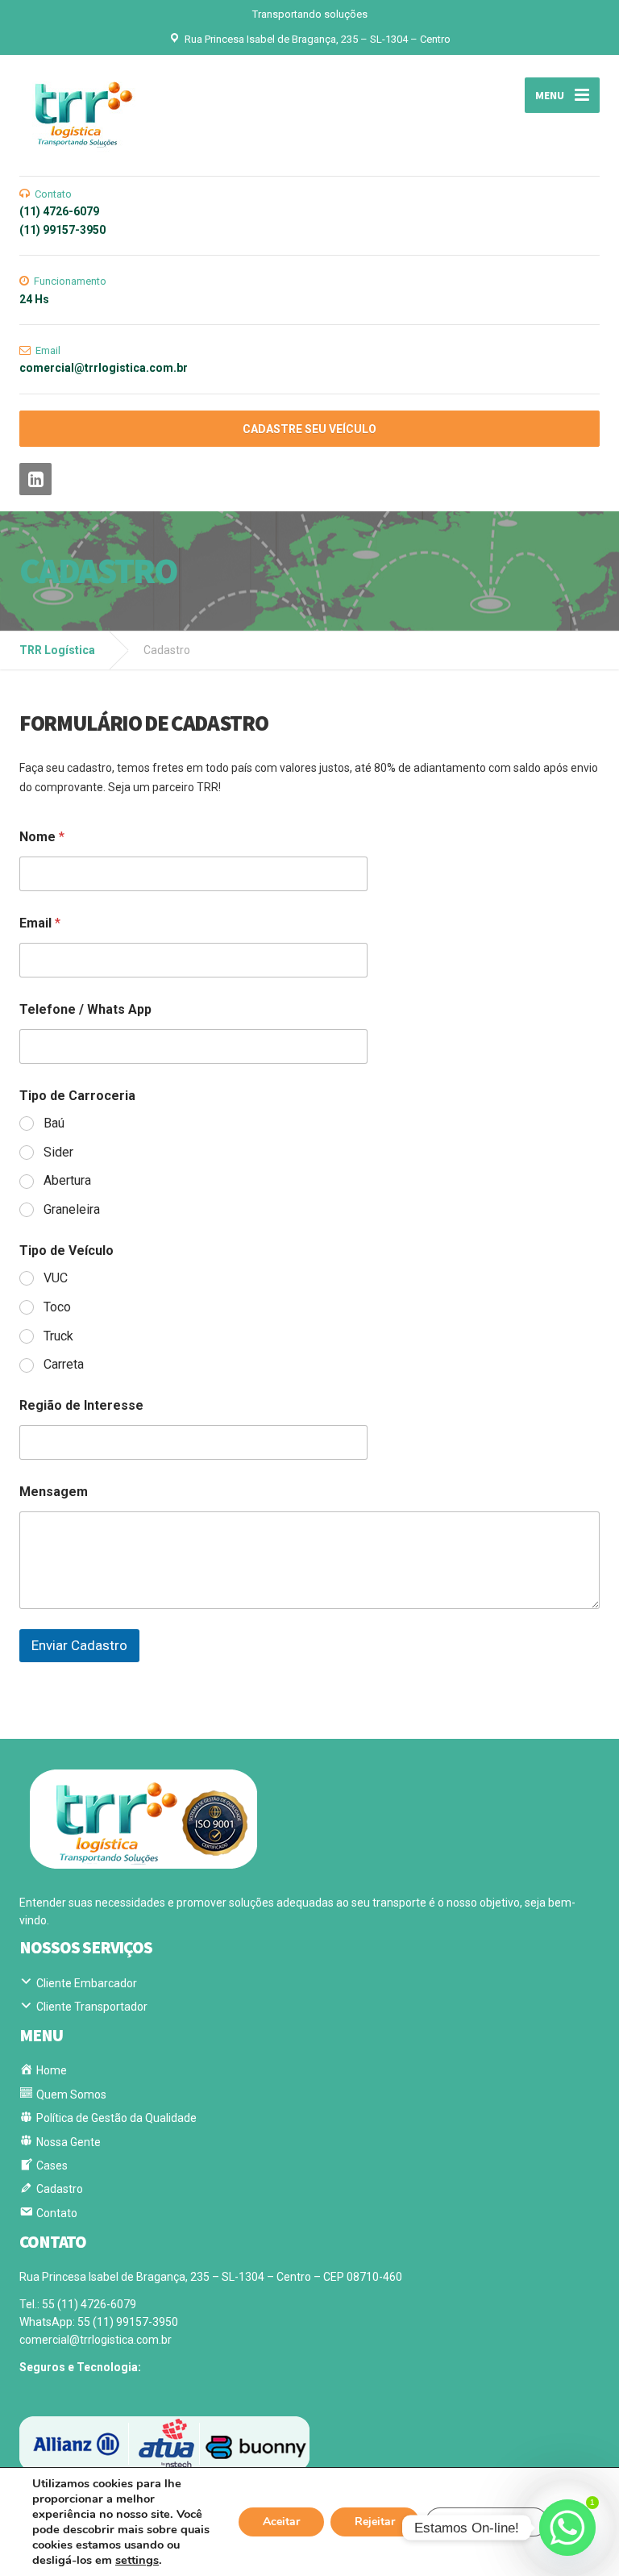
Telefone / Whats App (85, 1009)
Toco (57, 1307)
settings (137, 2560)
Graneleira (72, 1209)
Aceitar (281, 2522)
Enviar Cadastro (79, 1645)
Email (40, 923)
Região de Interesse (81, 1405)
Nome (42, 837)
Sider (58, 1152)
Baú (54, 1123)
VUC (56, 1278)
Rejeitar (375, 2522)
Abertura (67, 1180)
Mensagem (54, 1492)
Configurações (487, 2522)
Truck (58, 1336)
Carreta (64, 1364)
